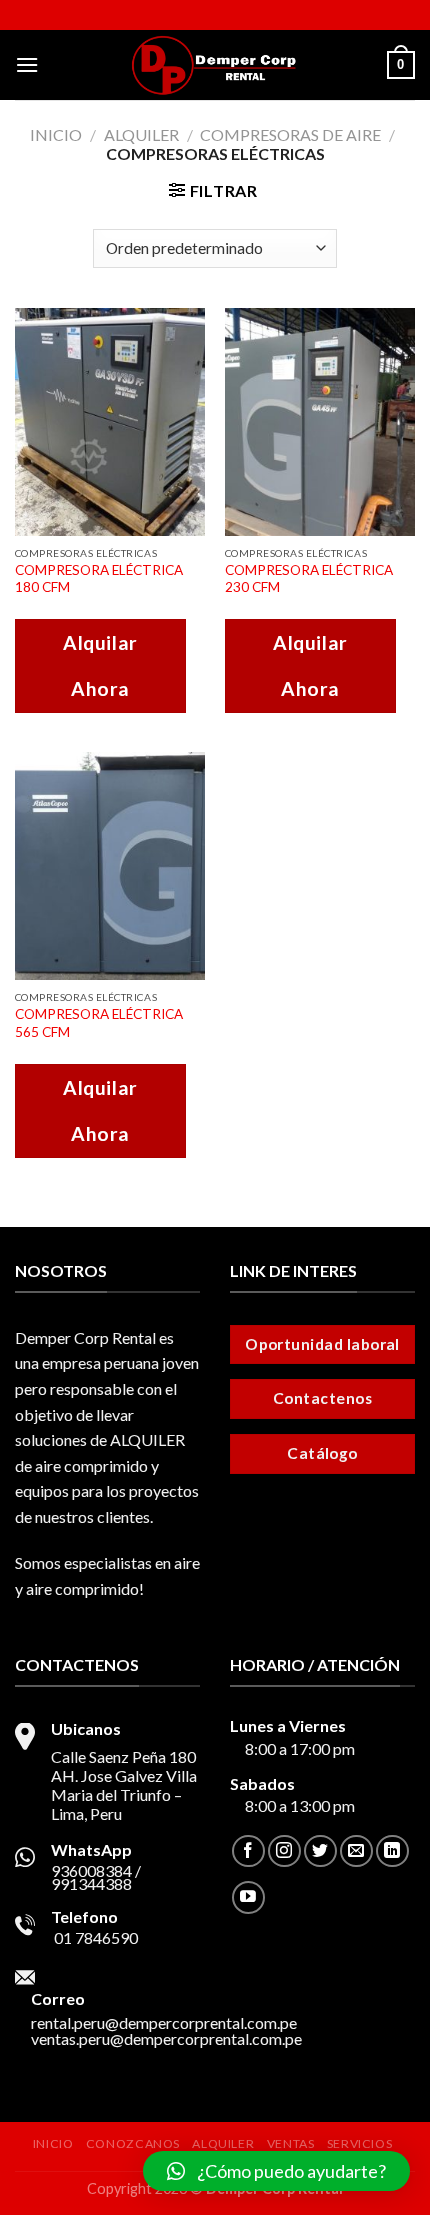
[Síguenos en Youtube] (248, 1897)
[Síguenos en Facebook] (248, 1851)
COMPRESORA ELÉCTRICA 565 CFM (99, 1023)
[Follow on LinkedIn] (392, 1851)
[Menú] (27, 64)
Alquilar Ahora (100, 665)
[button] (276, 2171)
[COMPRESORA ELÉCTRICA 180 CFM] (110, 422)
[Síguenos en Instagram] (284, 1851)
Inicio (56, 134)
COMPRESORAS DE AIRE (290, 134)
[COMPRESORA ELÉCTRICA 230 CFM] (320, 422)
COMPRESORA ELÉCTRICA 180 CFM (99, 579)
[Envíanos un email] (356, 1851)
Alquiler (141, 134)
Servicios (360, 2143)
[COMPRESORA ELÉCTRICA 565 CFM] (110, 866)
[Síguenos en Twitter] (320, 1851)
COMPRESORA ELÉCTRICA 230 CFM (309, 579)
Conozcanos (133, 2143)
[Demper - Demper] (215, 65)
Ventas (291, 2143)
